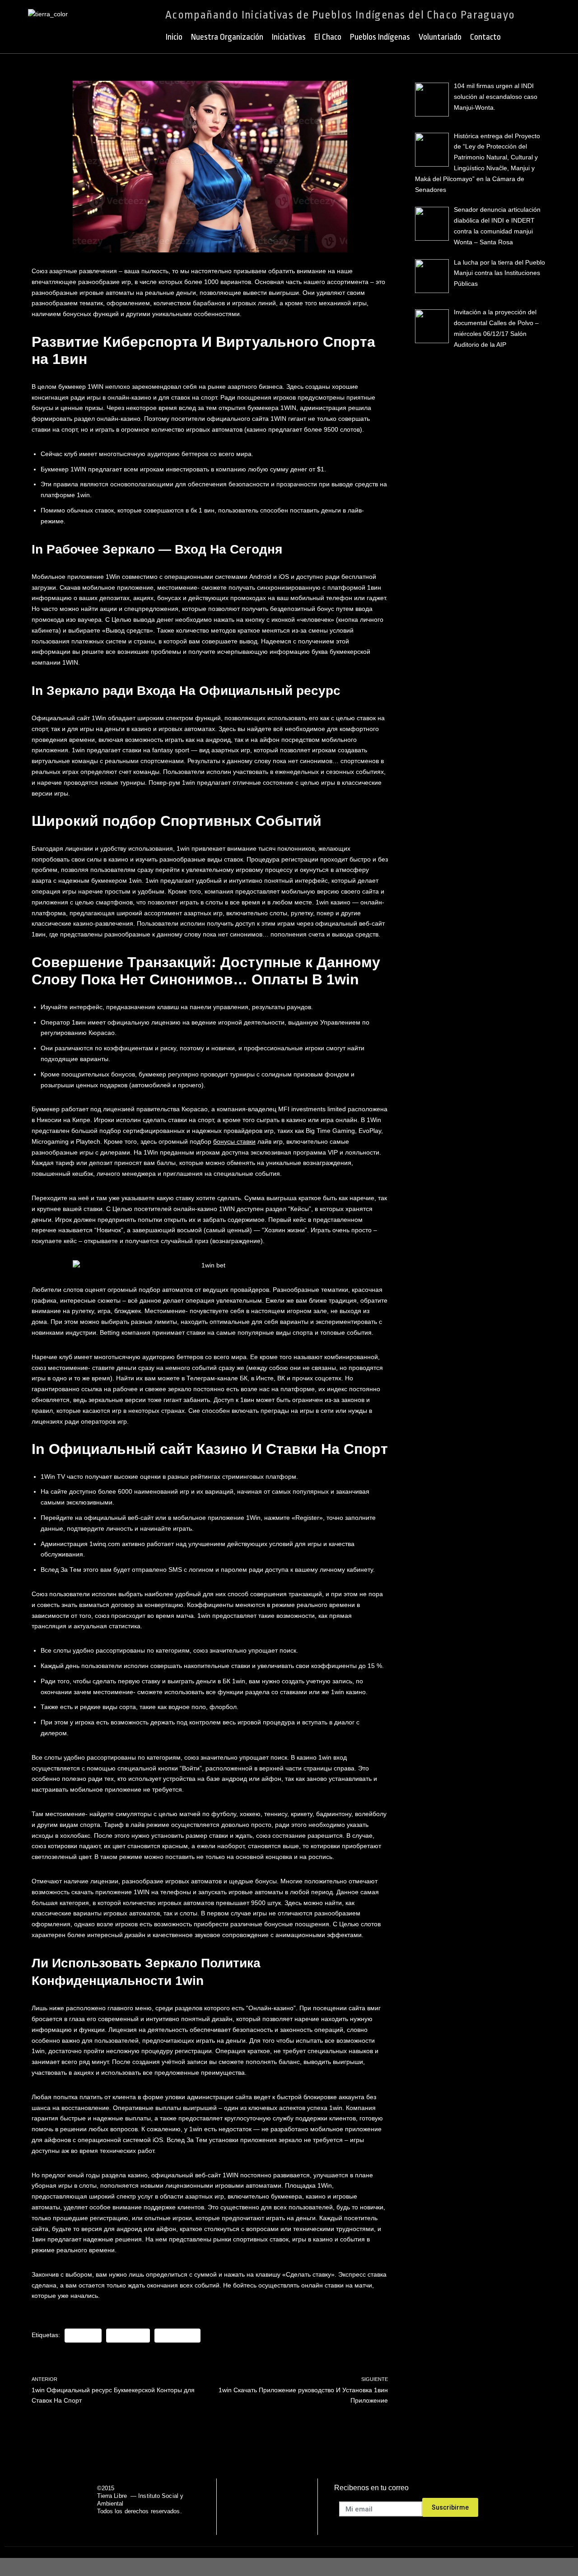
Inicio (174, 37)
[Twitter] (255, 2507)
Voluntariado (440, 37)
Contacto (485, 37)
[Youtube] (278, 2507)
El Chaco (328, 37)
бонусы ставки (234, 1141)
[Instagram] (301, 2507)
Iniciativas (289, 37)
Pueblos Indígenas (380, 37)
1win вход (83, 2335)
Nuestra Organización (227, 37)
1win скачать (177, 2335)
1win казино (128, 2335)
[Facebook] (232, 2507)
